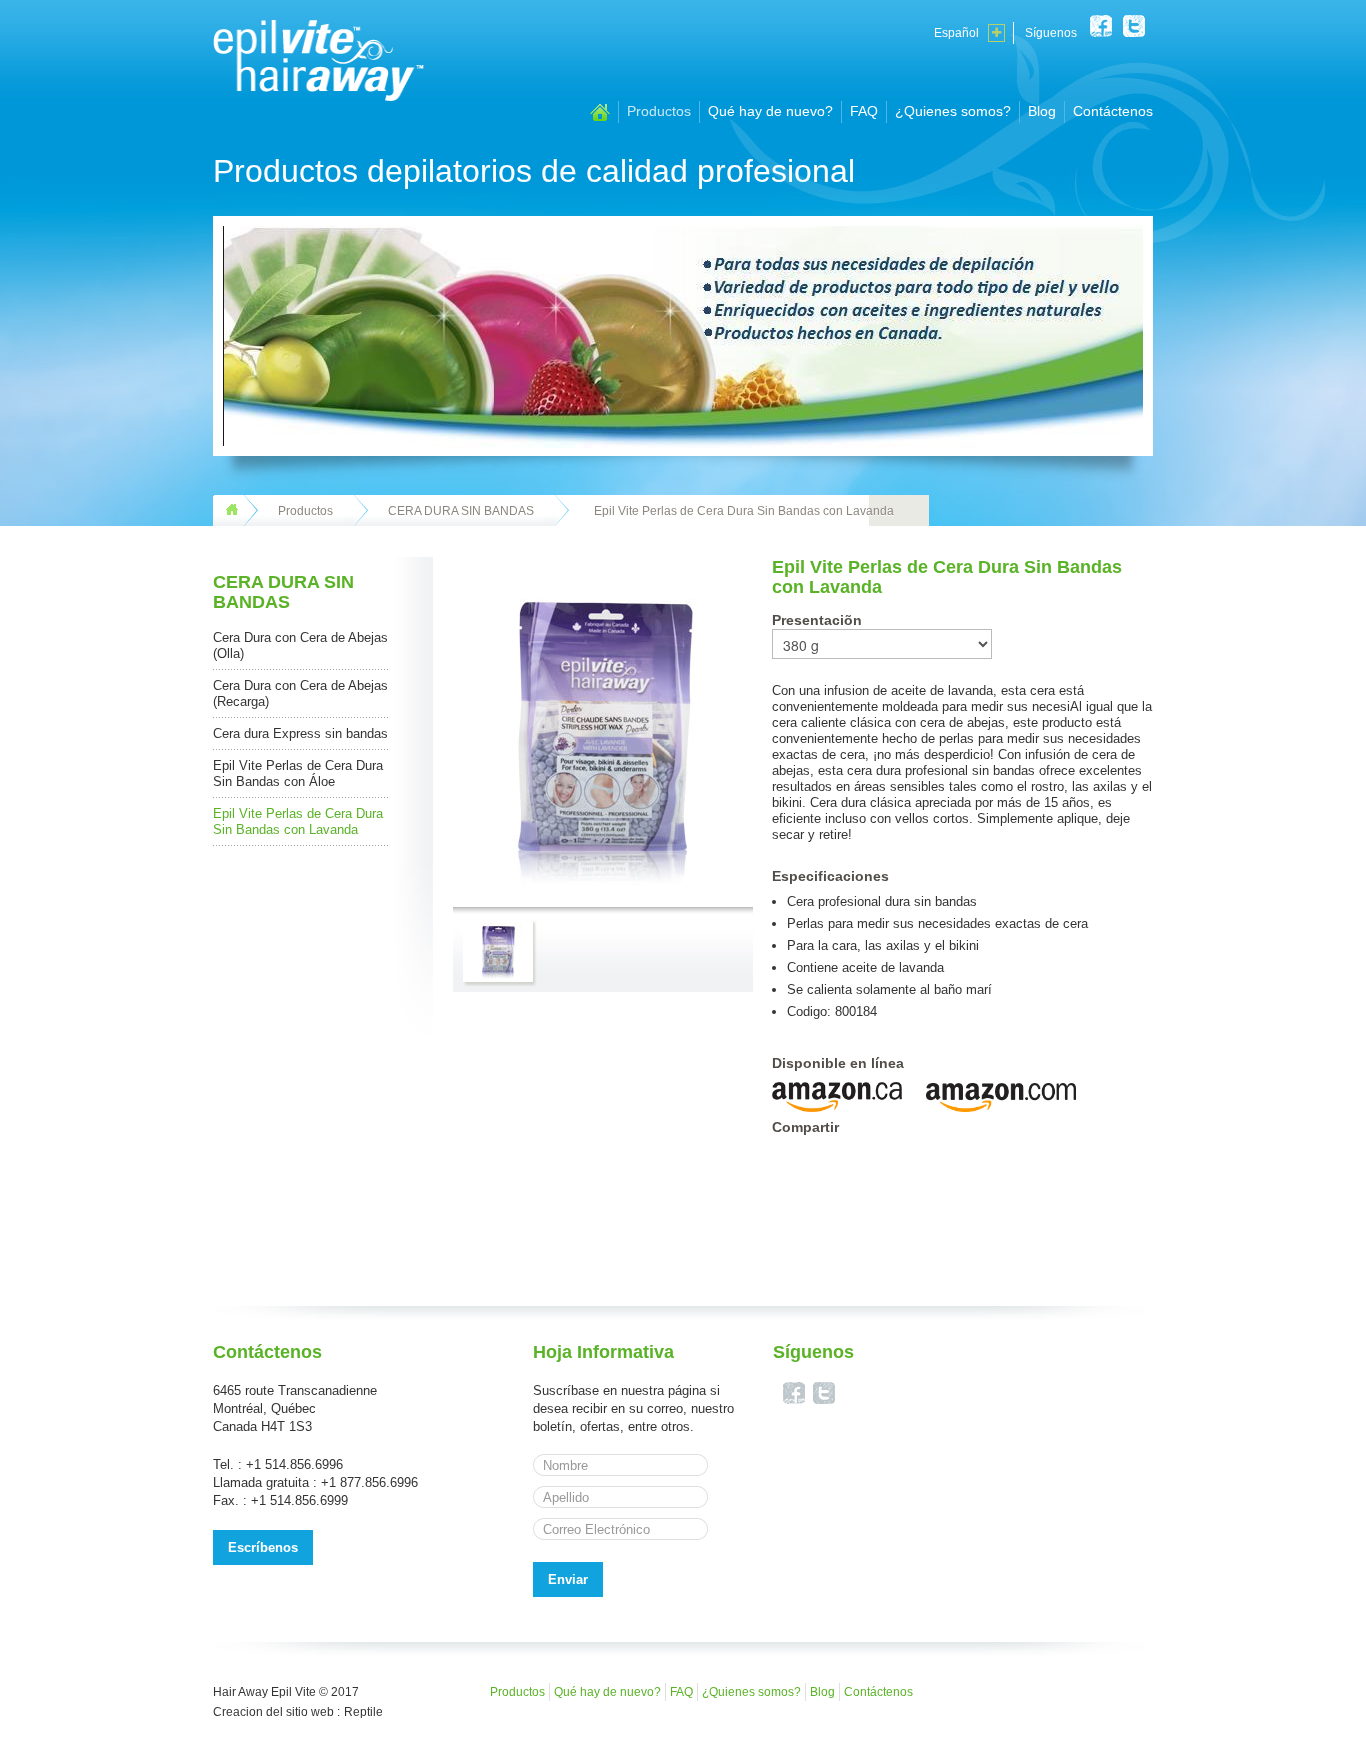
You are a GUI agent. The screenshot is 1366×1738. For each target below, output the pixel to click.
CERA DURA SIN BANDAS (461, 511)
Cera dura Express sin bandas (300, 733)
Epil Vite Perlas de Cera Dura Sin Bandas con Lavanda (298, 821)
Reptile (363, 1712)
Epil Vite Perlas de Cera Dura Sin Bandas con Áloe (298, 773)
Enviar (568, 1579)
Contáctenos (1113, 111)
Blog (1042, 111)
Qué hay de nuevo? (770, 111)
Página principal (600, 112)
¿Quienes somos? (953, 111)
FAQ (864, 111)
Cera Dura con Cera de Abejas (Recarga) (300, 693)
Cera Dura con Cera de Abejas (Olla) (300, 645)
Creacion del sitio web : (276, 1712)
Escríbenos (263, 1547)
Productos (659, 111)
